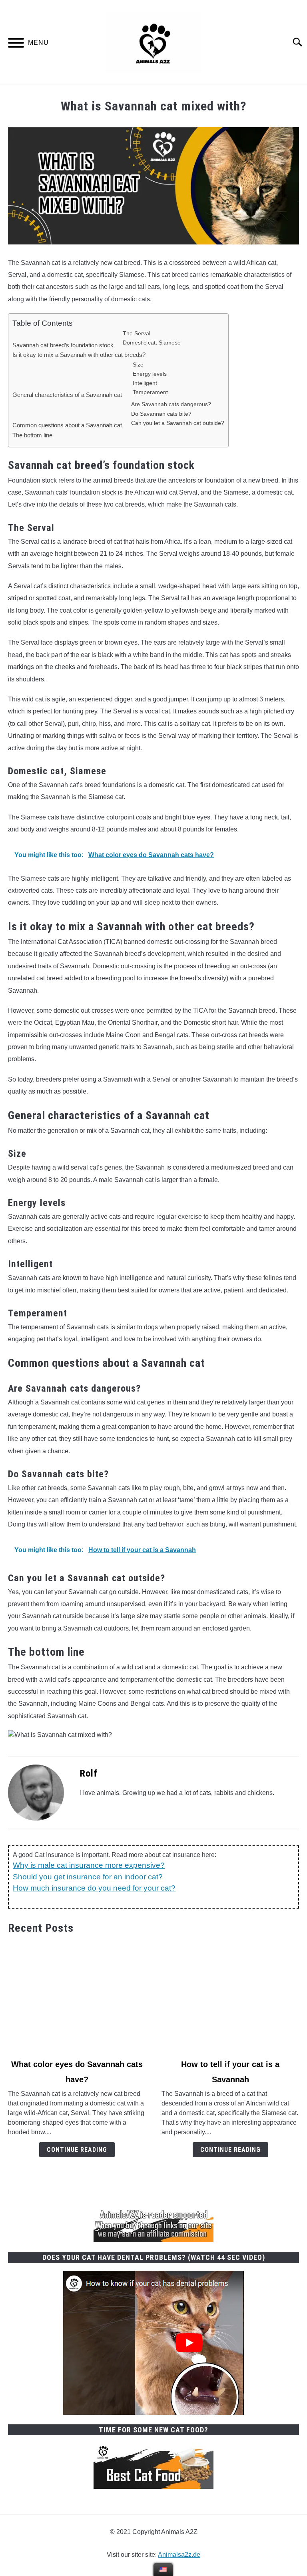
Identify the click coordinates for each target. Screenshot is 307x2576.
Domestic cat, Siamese (152, 343)
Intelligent (145, 383)
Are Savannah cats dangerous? (171, 404)
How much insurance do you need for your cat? (94, 1888)
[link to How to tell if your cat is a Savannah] (230, 1997)
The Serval (137, 333)
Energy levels (151, 374)
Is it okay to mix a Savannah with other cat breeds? (79, 355)
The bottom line (33, 435)
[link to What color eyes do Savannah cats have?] (77, 1997)
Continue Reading (77, 2150)
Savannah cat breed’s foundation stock (63, 345)
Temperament (151, 392)
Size (138, 365)
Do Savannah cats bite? (161, 414)
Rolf (89, 1773)
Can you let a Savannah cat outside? (178, 423)
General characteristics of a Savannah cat (68, 395)
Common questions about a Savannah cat (67, 426)
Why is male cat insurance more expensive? (89, 1865)
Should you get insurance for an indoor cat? (88, 1877)
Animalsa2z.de (179, 2555)
